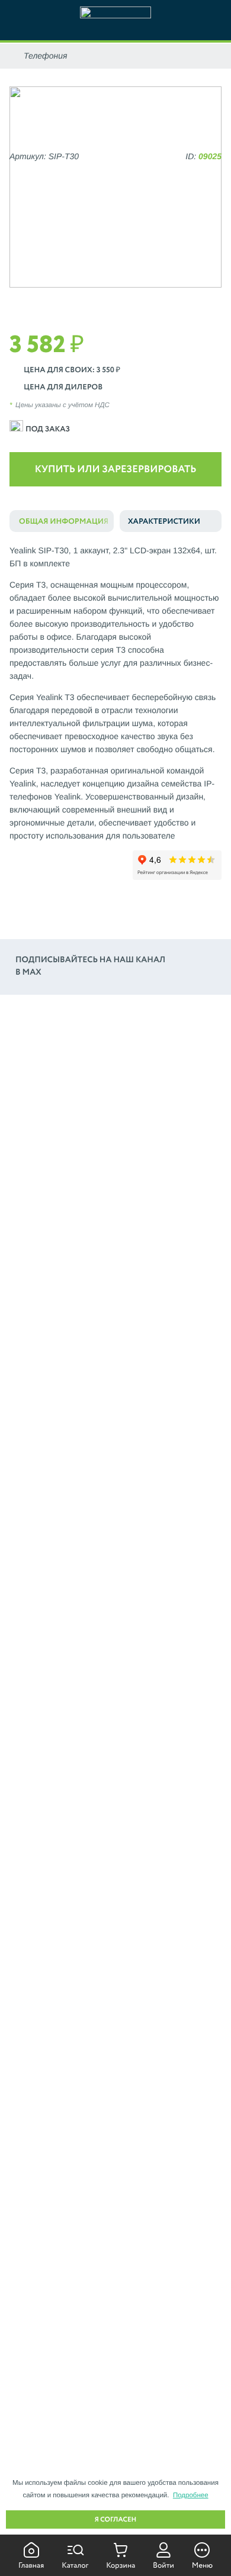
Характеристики (164, 522)
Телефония (46, 56)
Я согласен (116, 2520)
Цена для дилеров (63, 387)
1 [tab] (107, 300)
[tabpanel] (115, 187)
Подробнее (191, 2496)
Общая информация (64, 522)
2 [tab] (124, 300)
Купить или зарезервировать (116, 470)
